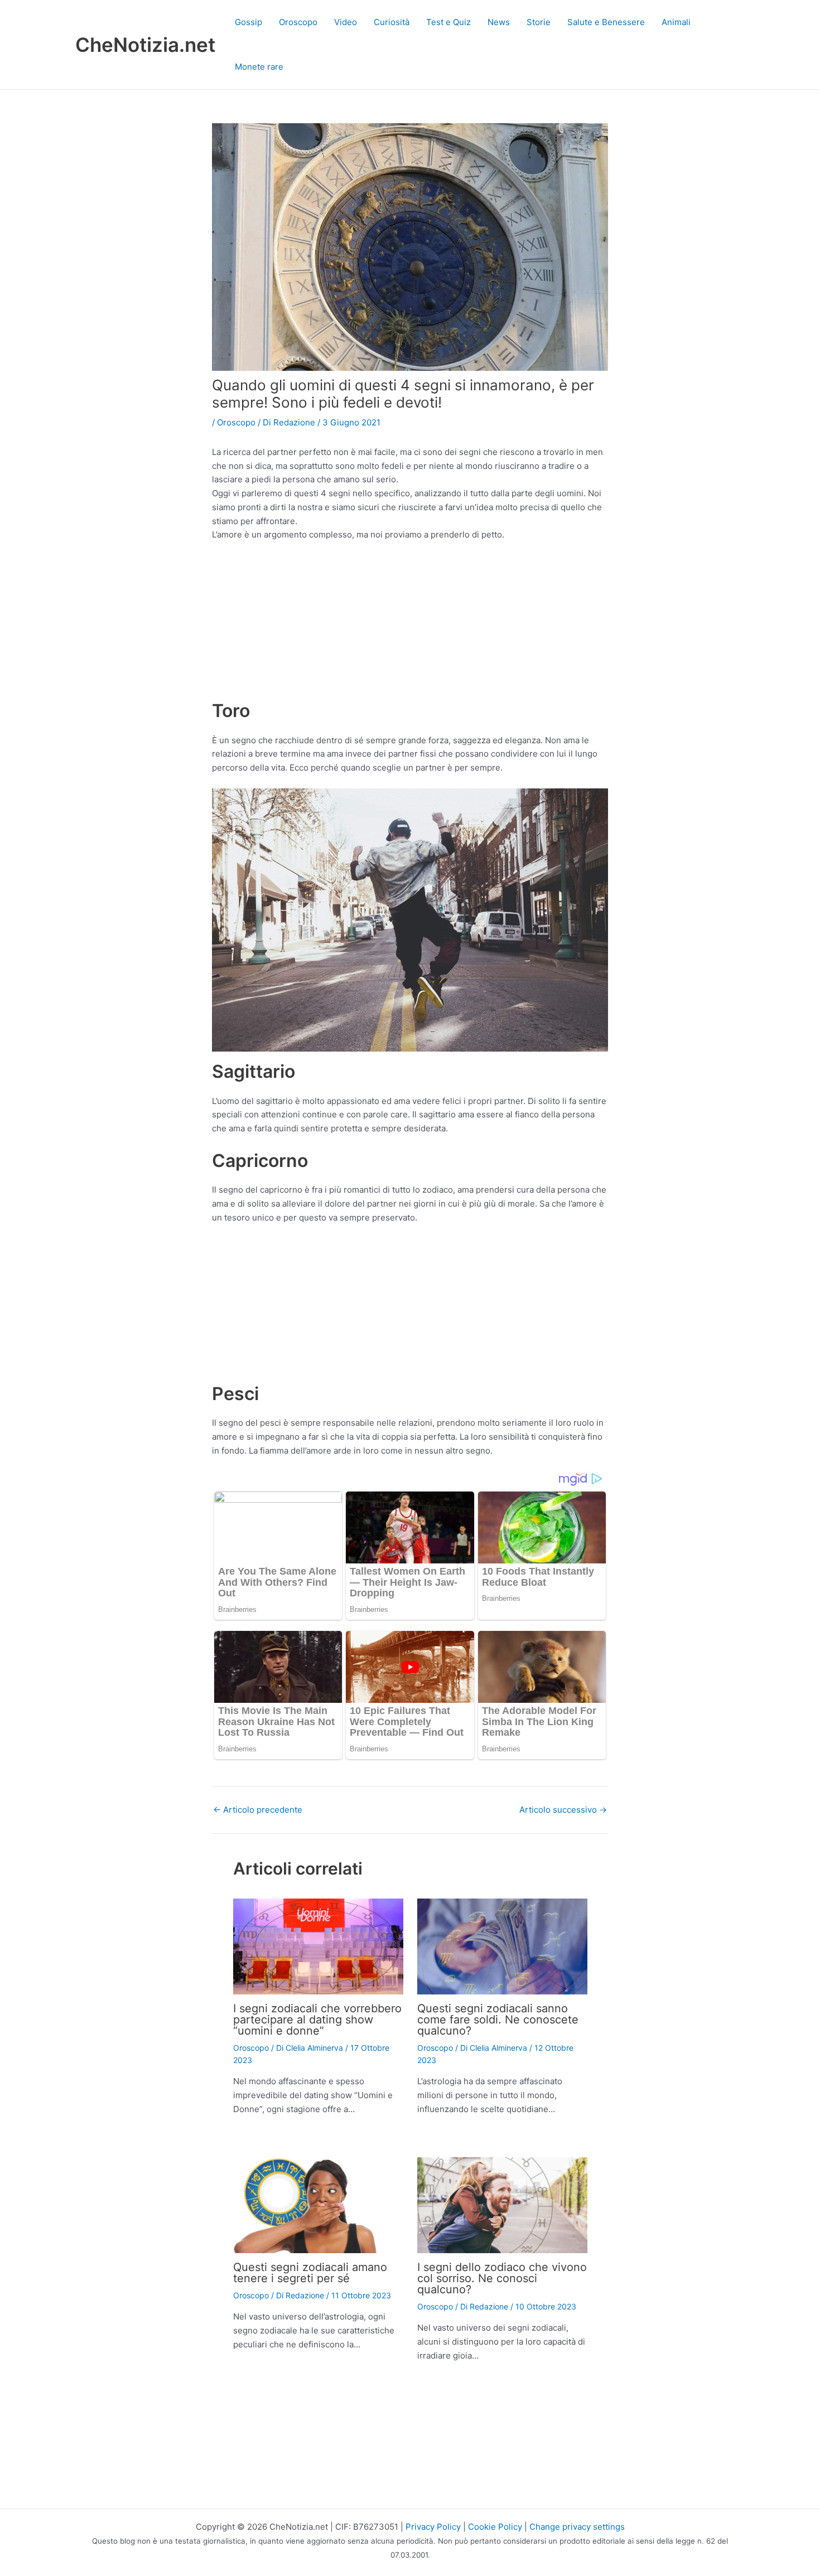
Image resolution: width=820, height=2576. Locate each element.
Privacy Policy (433, 2527)
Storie (539, 22)
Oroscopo (298, 22)
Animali (676, 22)
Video (346, 22)
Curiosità (392, 22)
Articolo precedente (258, 1810)
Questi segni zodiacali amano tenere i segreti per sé (310, 2273)
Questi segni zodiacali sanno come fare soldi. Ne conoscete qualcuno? (498, 2020)
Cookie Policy (495, 2527)
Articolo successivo (563, 1810)
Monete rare (259, 67)
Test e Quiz (448, 22)
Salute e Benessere (606, 22)
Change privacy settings (577, 2527)
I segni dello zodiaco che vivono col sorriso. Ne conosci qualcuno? (502, 2278)
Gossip (249, 22)
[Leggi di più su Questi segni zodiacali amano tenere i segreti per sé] (318, 2204)
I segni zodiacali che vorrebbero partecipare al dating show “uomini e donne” (317, 2020)
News (499, 22)
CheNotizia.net (145, 45)
